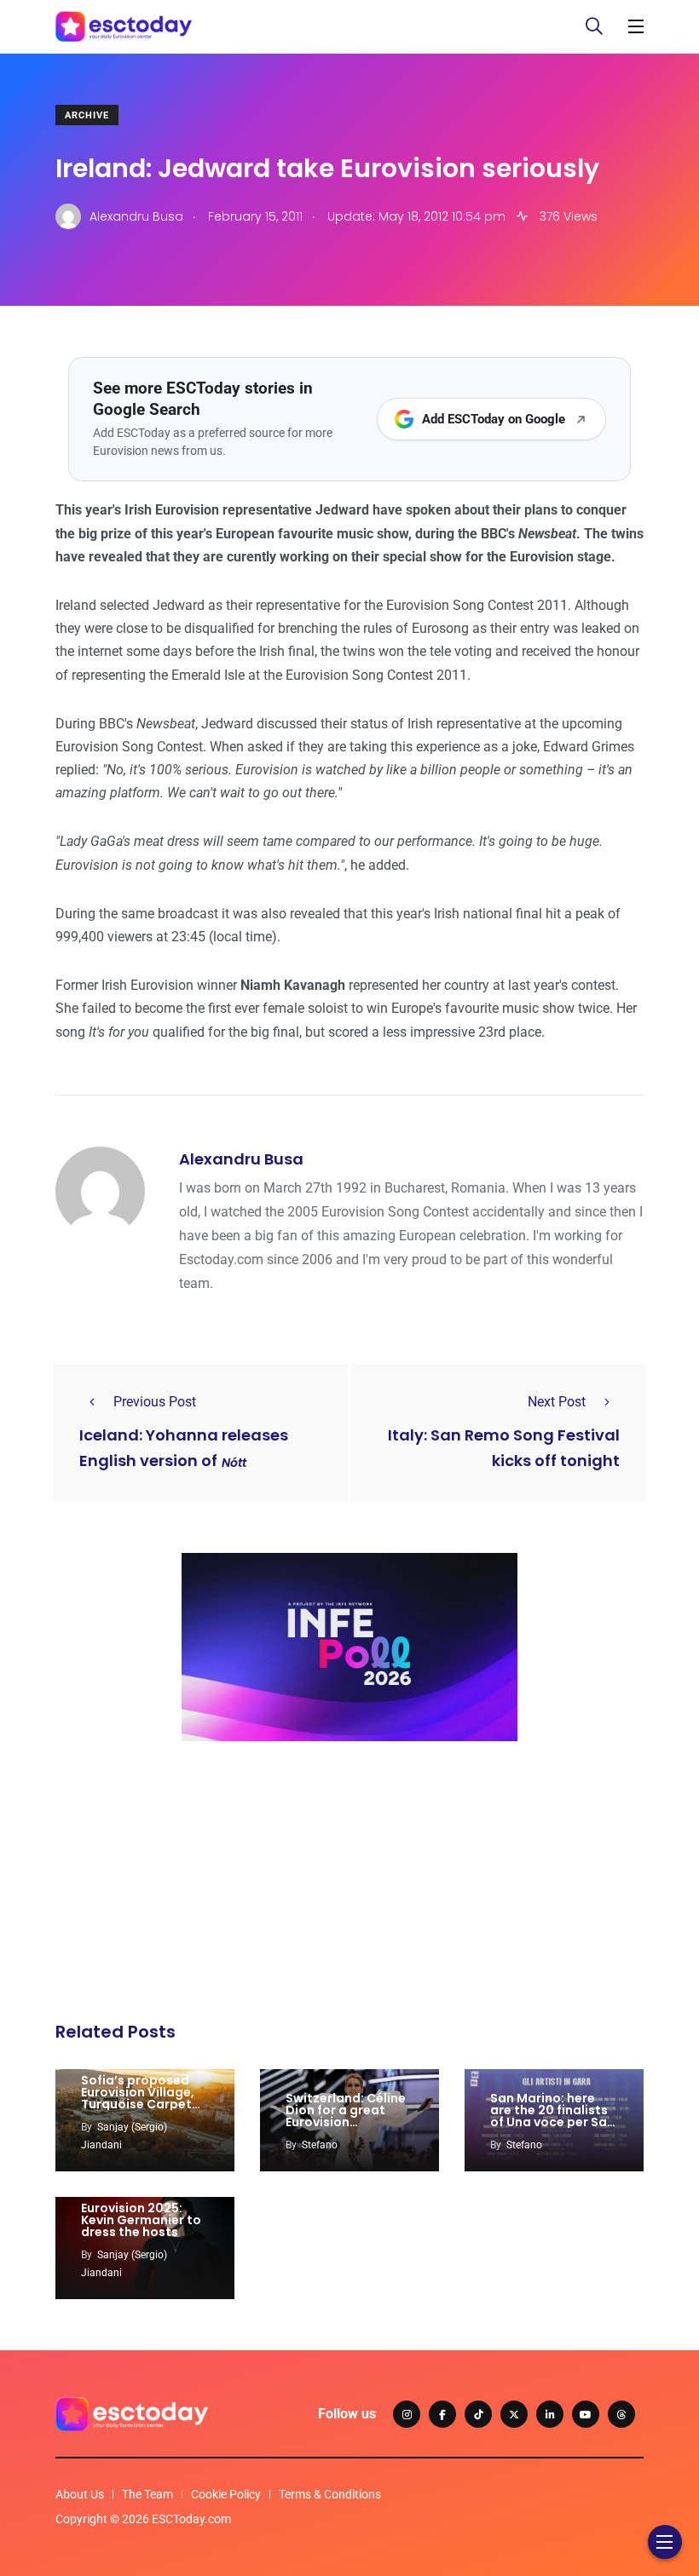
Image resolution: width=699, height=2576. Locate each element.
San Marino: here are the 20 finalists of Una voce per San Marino (552, 2116)
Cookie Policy (226, 2494)
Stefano (320, 2145)
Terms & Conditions (330, 2494)
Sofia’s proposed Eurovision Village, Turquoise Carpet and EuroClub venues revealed (138, 2104)
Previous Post (155, 1402)
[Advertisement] (349, 1886)
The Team (147, 2494)
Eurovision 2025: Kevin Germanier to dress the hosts (141, 2220)
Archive (87, 115)
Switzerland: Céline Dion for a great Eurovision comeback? (346, 2116)
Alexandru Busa (241, 1159)
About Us (80, 2494)
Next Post (557, 1402)
